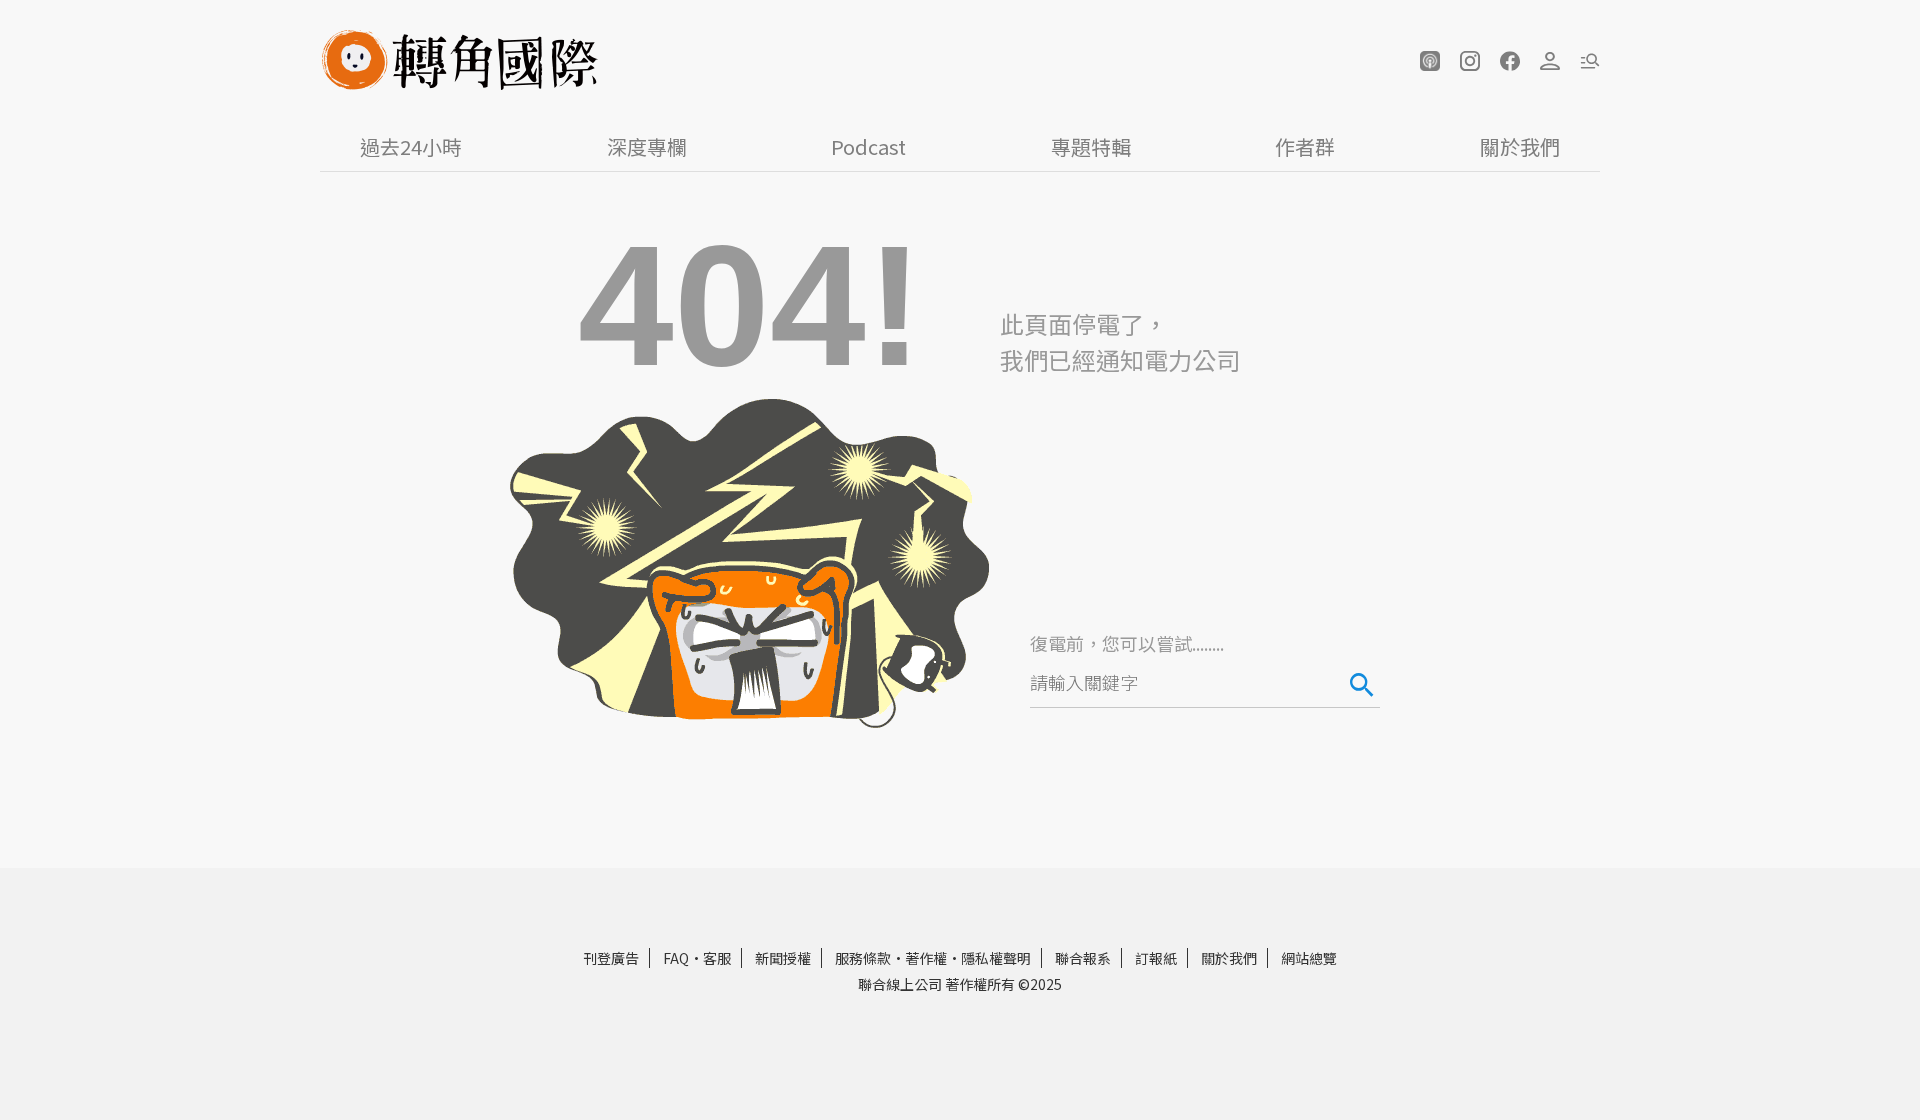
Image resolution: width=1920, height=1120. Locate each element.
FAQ (676, 958)
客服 (717, 958)
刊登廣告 (611, 958)
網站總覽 (1309, 958)
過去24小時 (411, 146)
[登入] (1550, 61)
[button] (1430, 61)
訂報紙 (1156, 958)
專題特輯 (1091, 146)
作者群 (1305, 146)
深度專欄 (647, 146)
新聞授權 (783, 958)
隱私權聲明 (996, 958)
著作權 (926, 958)
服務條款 (863, 958)
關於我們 (1520, 146)
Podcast (868, 146)
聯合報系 (1083, 958)
